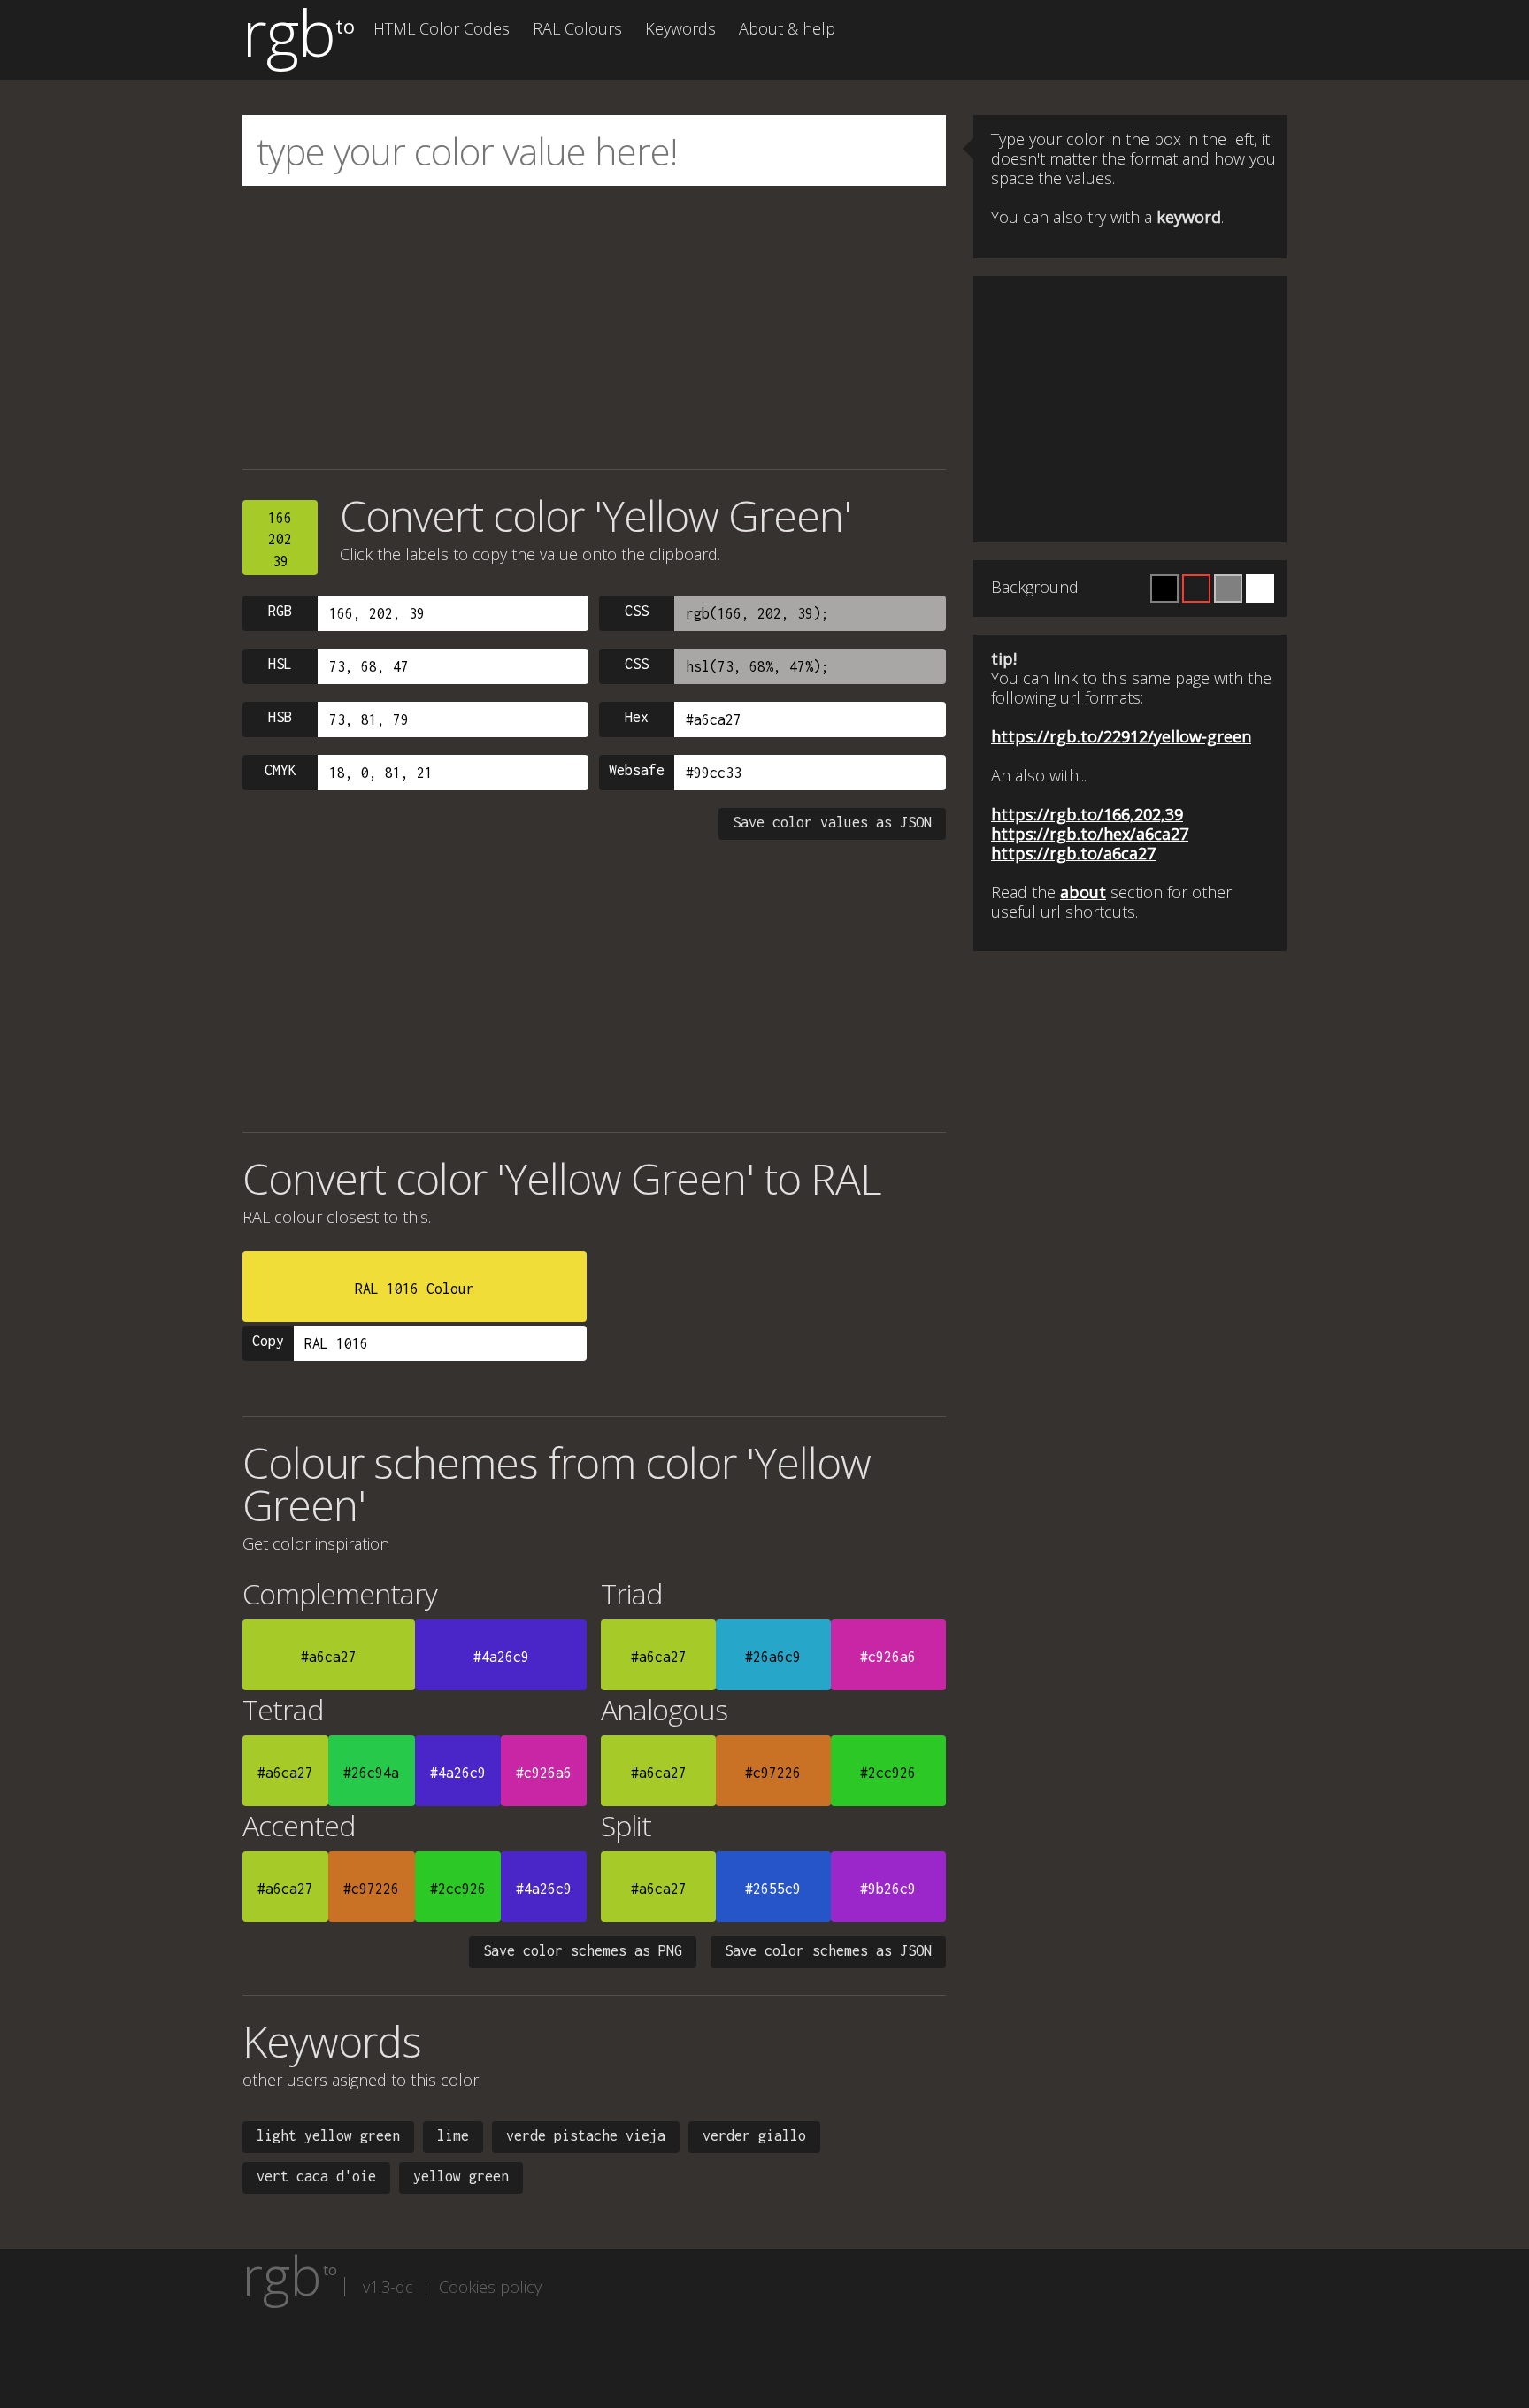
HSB (280, 717)
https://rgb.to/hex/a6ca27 (1090, 834)
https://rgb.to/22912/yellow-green (1121, 736)
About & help (787, 28)
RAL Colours (577, 28)
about (1083, 892)
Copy (268, 1341)
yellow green (461, 2176)
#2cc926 (888, 1773)
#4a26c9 (501, 1657)
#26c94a (371, 1773)
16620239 (280, 539)
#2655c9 (773, 1889)
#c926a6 (888, 1657)
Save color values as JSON (832, 822)
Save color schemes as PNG (583, 1950)
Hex (637, 717)
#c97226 (773, 1773)
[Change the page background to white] (1260, 589)
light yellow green (328, 2135)
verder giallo (754, 2135)
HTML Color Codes (442, 28)
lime (453, 2135)
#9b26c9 (888, 1889)
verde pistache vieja (586, 2135)
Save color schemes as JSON (828, 1950)
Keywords (680, 28)
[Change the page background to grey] (1228, 589)
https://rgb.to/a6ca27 (1073, 853)
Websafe (637, 770)
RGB (280, 611)
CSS (637, 611)
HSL (280, 664)
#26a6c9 (773, 1657)
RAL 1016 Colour (415, 1289)
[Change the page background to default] (1196, 589)
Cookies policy (490, 2287)
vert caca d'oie (316, 2176)
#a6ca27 (329, 1657)
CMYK (280, 770)
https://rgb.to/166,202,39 (1087, 814)
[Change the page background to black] (1164, 589)
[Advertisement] (594, 327)
